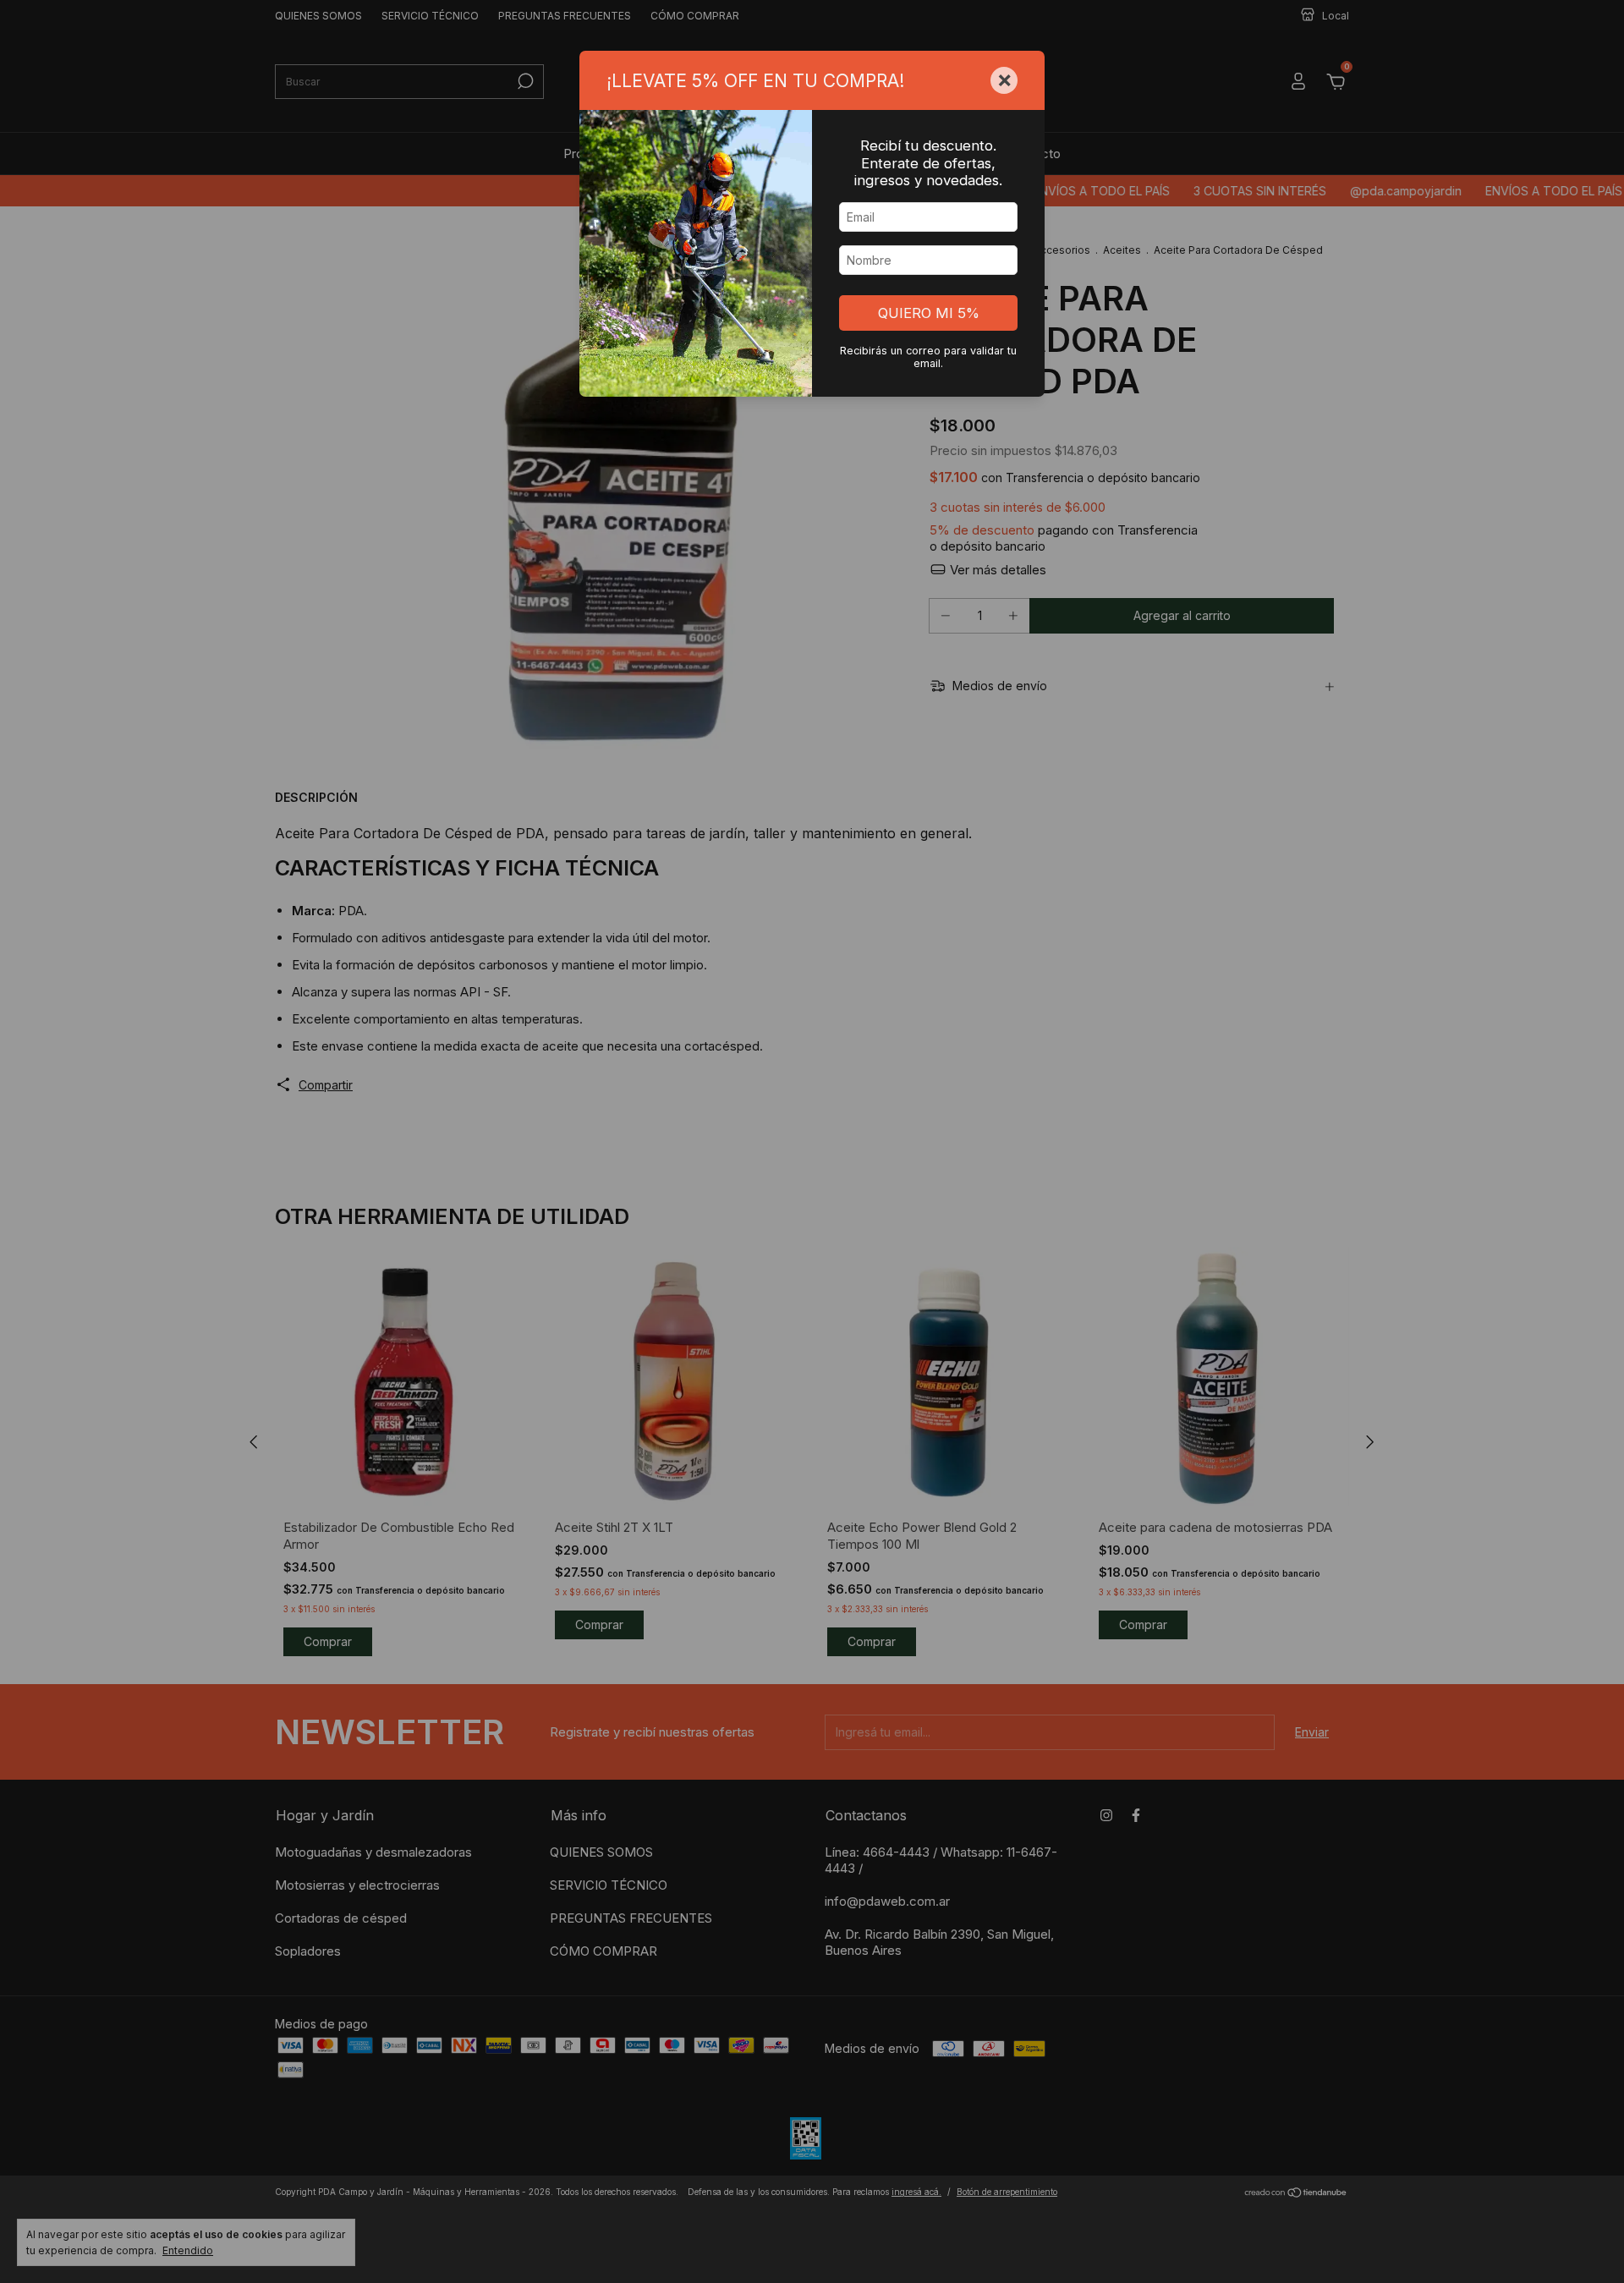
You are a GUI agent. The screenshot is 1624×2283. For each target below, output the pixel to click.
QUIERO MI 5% (929, 313)
